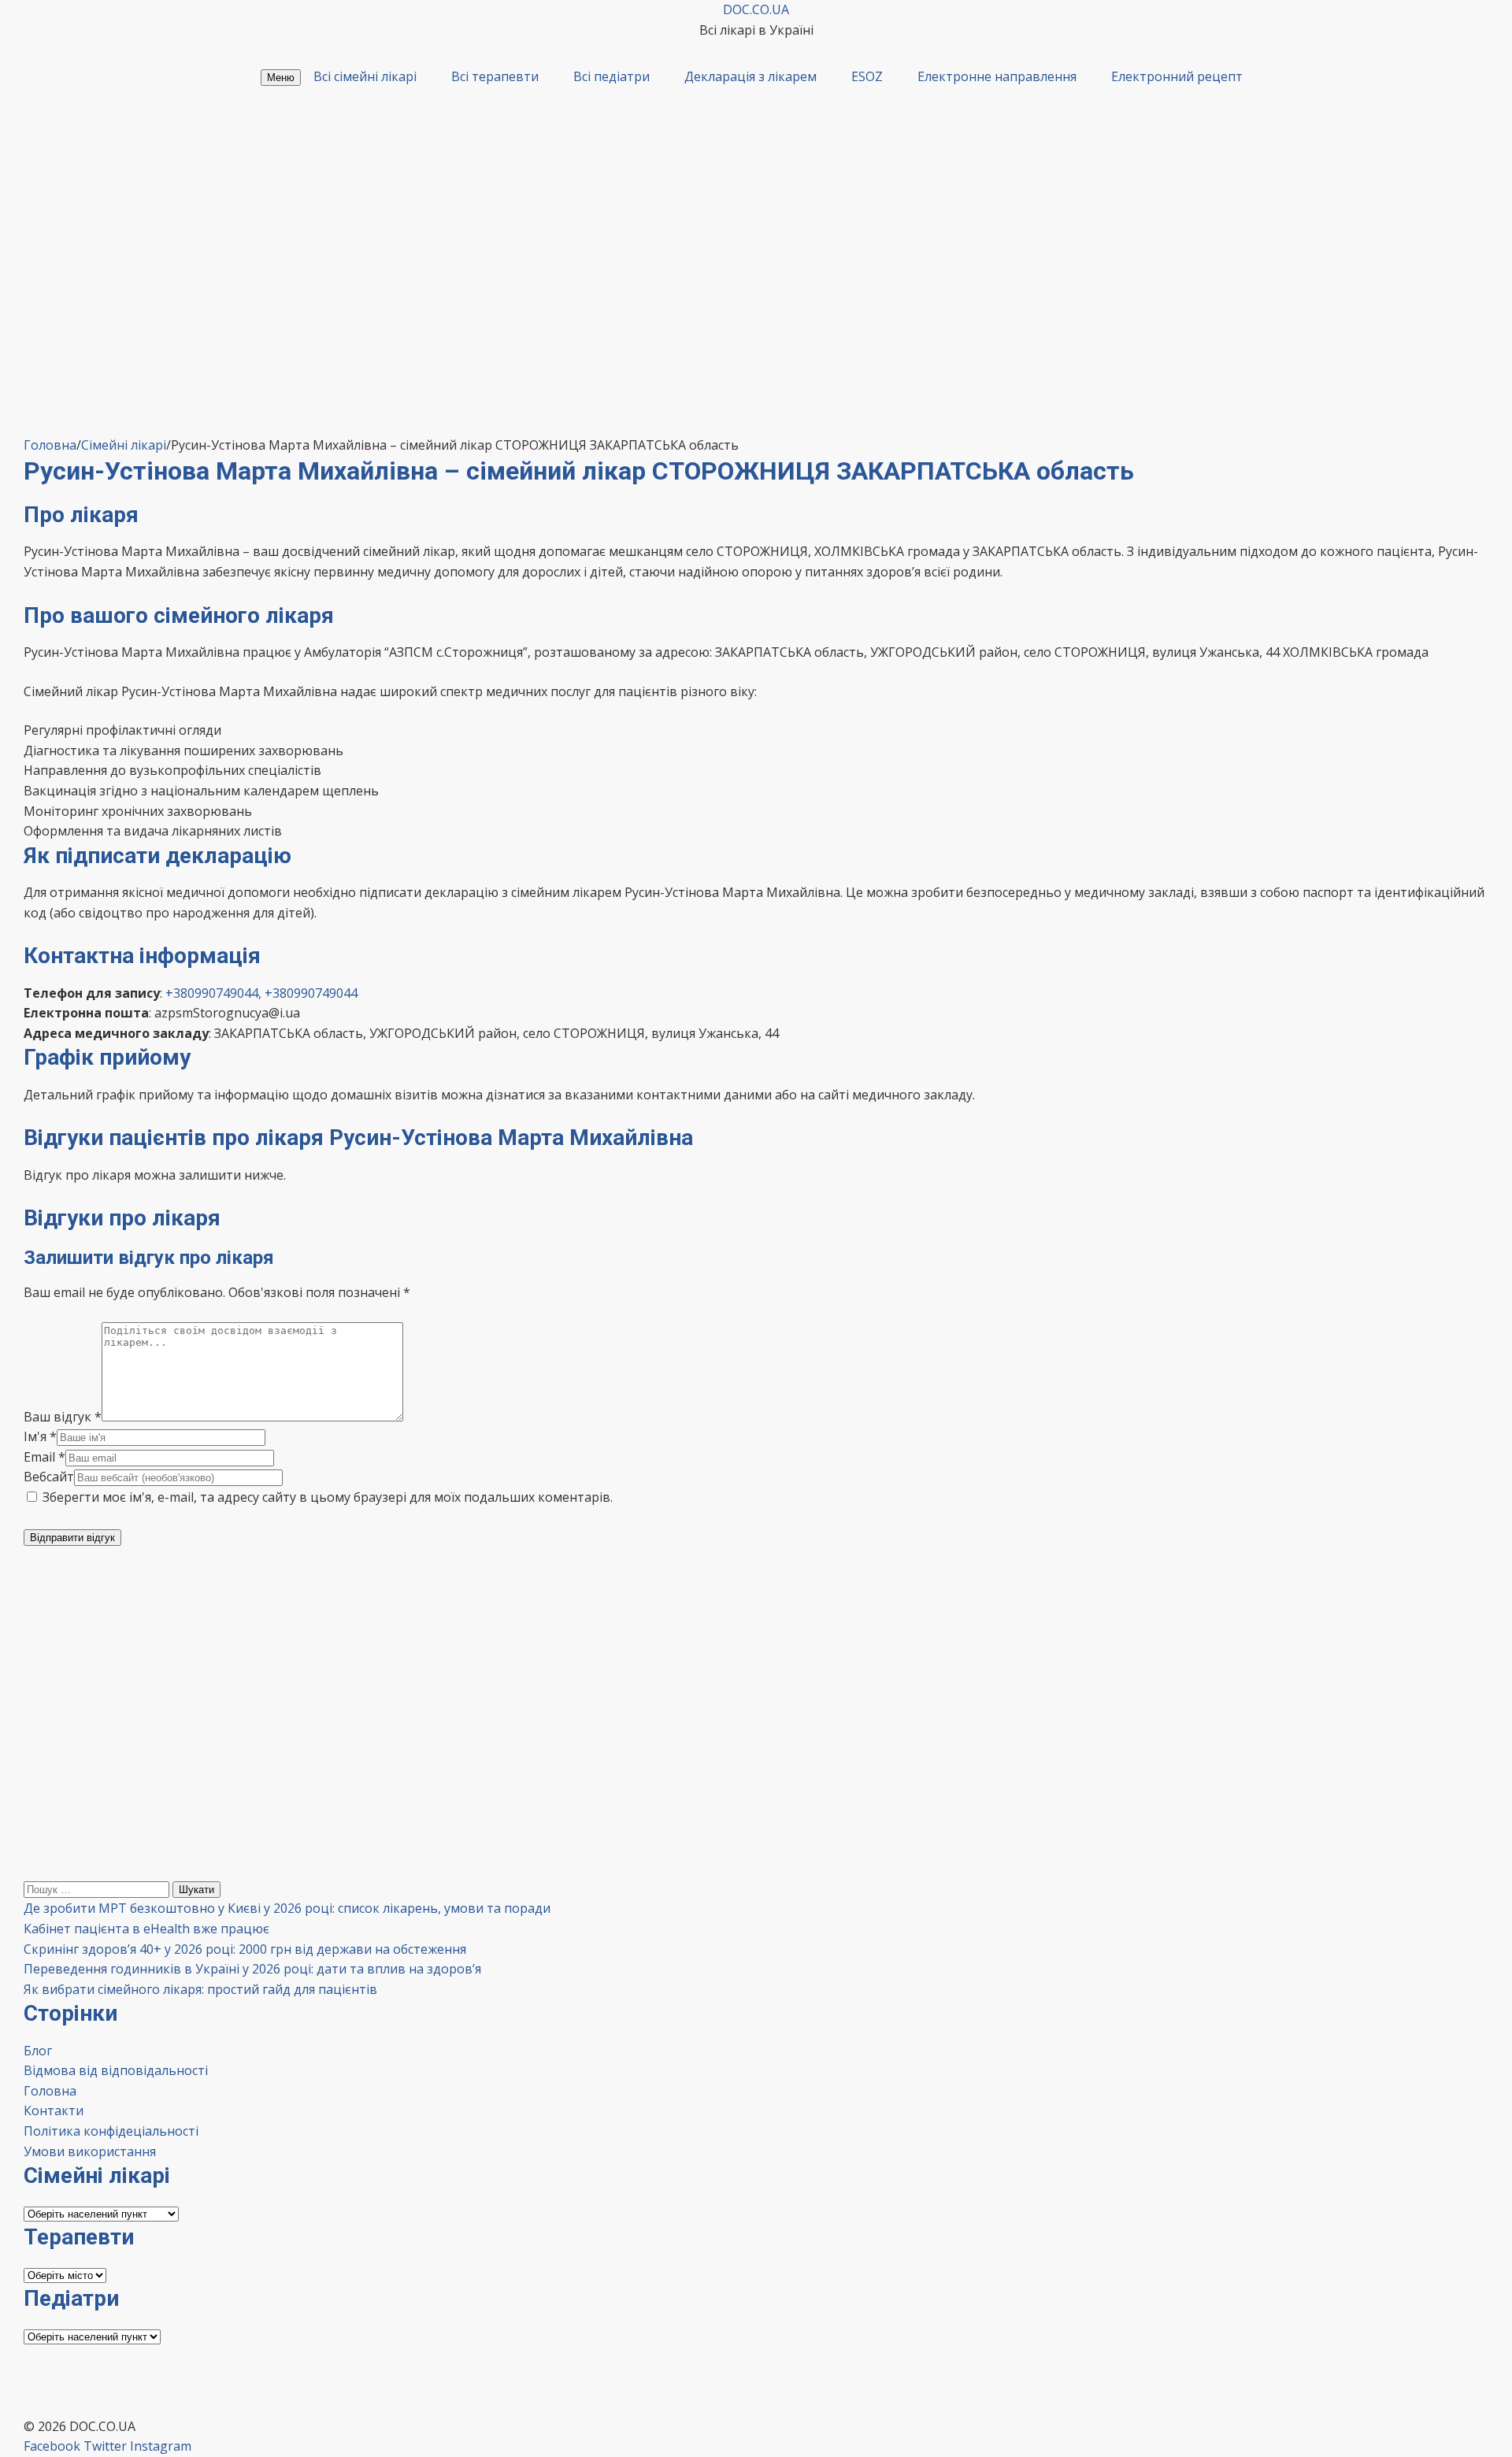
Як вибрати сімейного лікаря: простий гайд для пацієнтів (200, 1989)
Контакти (54, 2110)
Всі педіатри (611, 76)
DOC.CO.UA (756, 9)
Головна (50, 2091)
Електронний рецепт (1177, 76)
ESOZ (867, 76)
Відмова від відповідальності (116, 2070)
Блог (38, 2051)
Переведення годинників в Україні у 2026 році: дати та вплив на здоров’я (252, 1969)
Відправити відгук (72, 1538)
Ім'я (40, 1436)
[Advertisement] (756, 317)
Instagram (161, 2446)
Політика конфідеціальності (111, 2131)
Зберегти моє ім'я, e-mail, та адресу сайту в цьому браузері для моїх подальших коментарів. (328, 1497)
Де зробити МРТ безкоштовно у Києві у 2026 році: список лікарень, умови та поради (287, 1908)
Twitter (105, 2446)
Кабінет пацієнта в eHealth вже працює (146, 1929)
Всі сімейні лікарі (365, 76)
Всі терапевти (495, 76)
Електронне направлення (997, 76)
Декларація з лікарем (750, 76)
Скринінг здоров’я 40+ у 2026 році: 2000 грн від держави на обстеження (245, 1949)
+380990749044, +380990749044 (261, 993)
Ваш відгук (63, 1417)
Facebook (52, 2446)
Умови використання (90, 2151)
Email (44, 1457)
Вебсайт (49, 1477)
